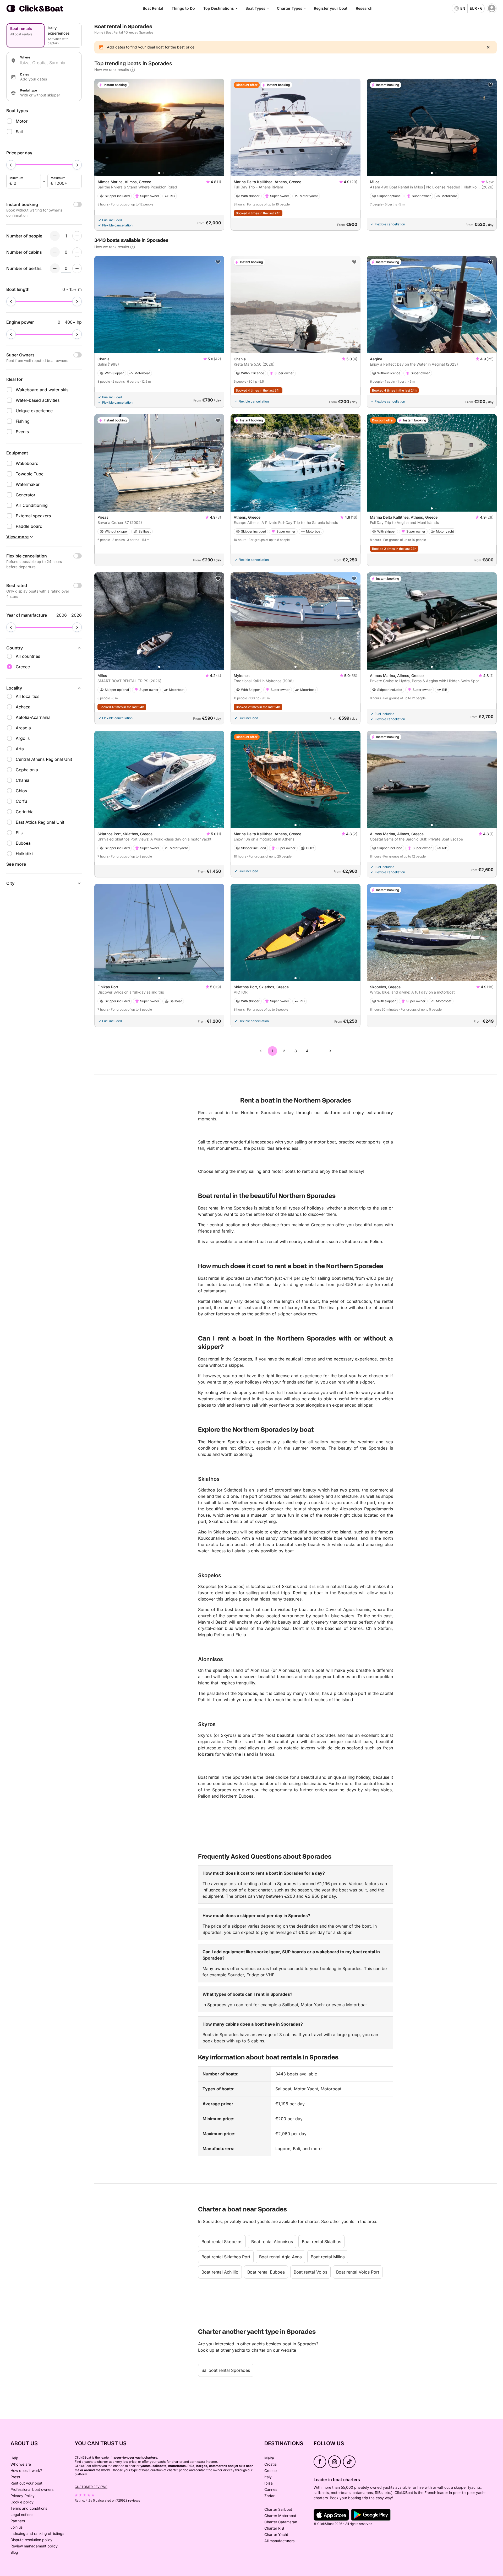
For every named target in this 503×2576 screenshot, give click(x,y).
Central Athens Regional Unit (44, 759)
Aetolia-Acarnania (33, 717)
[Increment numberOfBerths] (77, 268)
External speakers (33, 516)
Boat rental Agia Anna (280, 2257)
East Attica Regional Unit (40, 822)
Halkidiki (24, 854)
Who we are (21, 2464)
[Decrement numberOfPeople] (55, 236)
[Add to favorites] (490, 85)
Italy (268, 2477)
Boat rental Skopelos (222, 2242)
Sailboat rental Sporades (226, 2370)
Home (99, 32)
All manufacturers (279, 2541)
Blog (14, 2552)
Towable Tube (30, 474)
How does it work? (26, 2471)
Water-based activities (38, 400)
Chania (23, 780)
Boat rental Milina (328, 2257)
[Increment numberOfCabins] (77, 252)
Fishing (23, 421)
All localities (28, 696)
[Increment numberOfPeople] (77, 236)
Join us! (17, 2527)
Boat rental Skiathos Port (226, 2257)
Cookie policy (22, 2502)
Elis (19, 833)
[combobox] (49, 63)
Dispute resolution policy (31, 2540)
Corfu (21, 801)
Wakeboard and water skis (42, 390)
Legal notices (22, 2515)
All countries (28, 656)
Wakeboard (27, 463)
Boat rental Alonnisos (272, 2242)
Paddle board (29, 526)
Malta (269, 2458)
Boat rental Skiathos (321, 2242)
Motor (22, 121)
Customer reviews (91, 2487)
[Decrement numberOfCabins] (55, 252)
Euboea (23, 843)
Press (15, 2477)
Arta (20, 749)
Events (22, 432)
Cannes (271, 2489)
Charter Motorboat (280, 2516)
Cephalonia (27, 770)
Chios (21, 791)
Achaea (23, 707)
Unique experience (34, 411)
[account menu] (492, 8)
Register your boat (331, 8)
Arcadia (23, 728)
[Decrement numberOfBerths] (55, 268)
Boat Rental (153, 8)
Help (14, 2458)
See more (16, 864)
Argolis (23, 738)
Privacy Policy (23, 2496)
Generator (26, 495)
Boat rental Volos (310, 2272)
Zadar (269, 2496)
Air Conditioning (32, 505)
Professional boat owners (32, 2489)
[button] (159, 173)
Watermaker (28, 484)
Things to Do (183, 8)
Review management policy (34, 2546)
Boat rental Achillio (220, 2272)
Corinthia (25, 812)
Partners (18, 2521)
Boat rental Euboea (266, 2272)
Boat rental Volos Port (358, 2272)
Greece (131, 32)
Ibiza (269, 2483)
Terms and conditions (29, 2508)
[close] (488, 47)
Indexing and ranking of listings (37, 2533)
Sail (19, 132)
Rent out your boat (26, 2483)
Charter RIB (274, 2528)
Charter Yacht (276, 2534)
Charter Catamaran (281, 2522)
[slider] (11, 165)
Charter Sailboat (278, 2509)
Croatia (270, 2464)
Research (364, 8)
